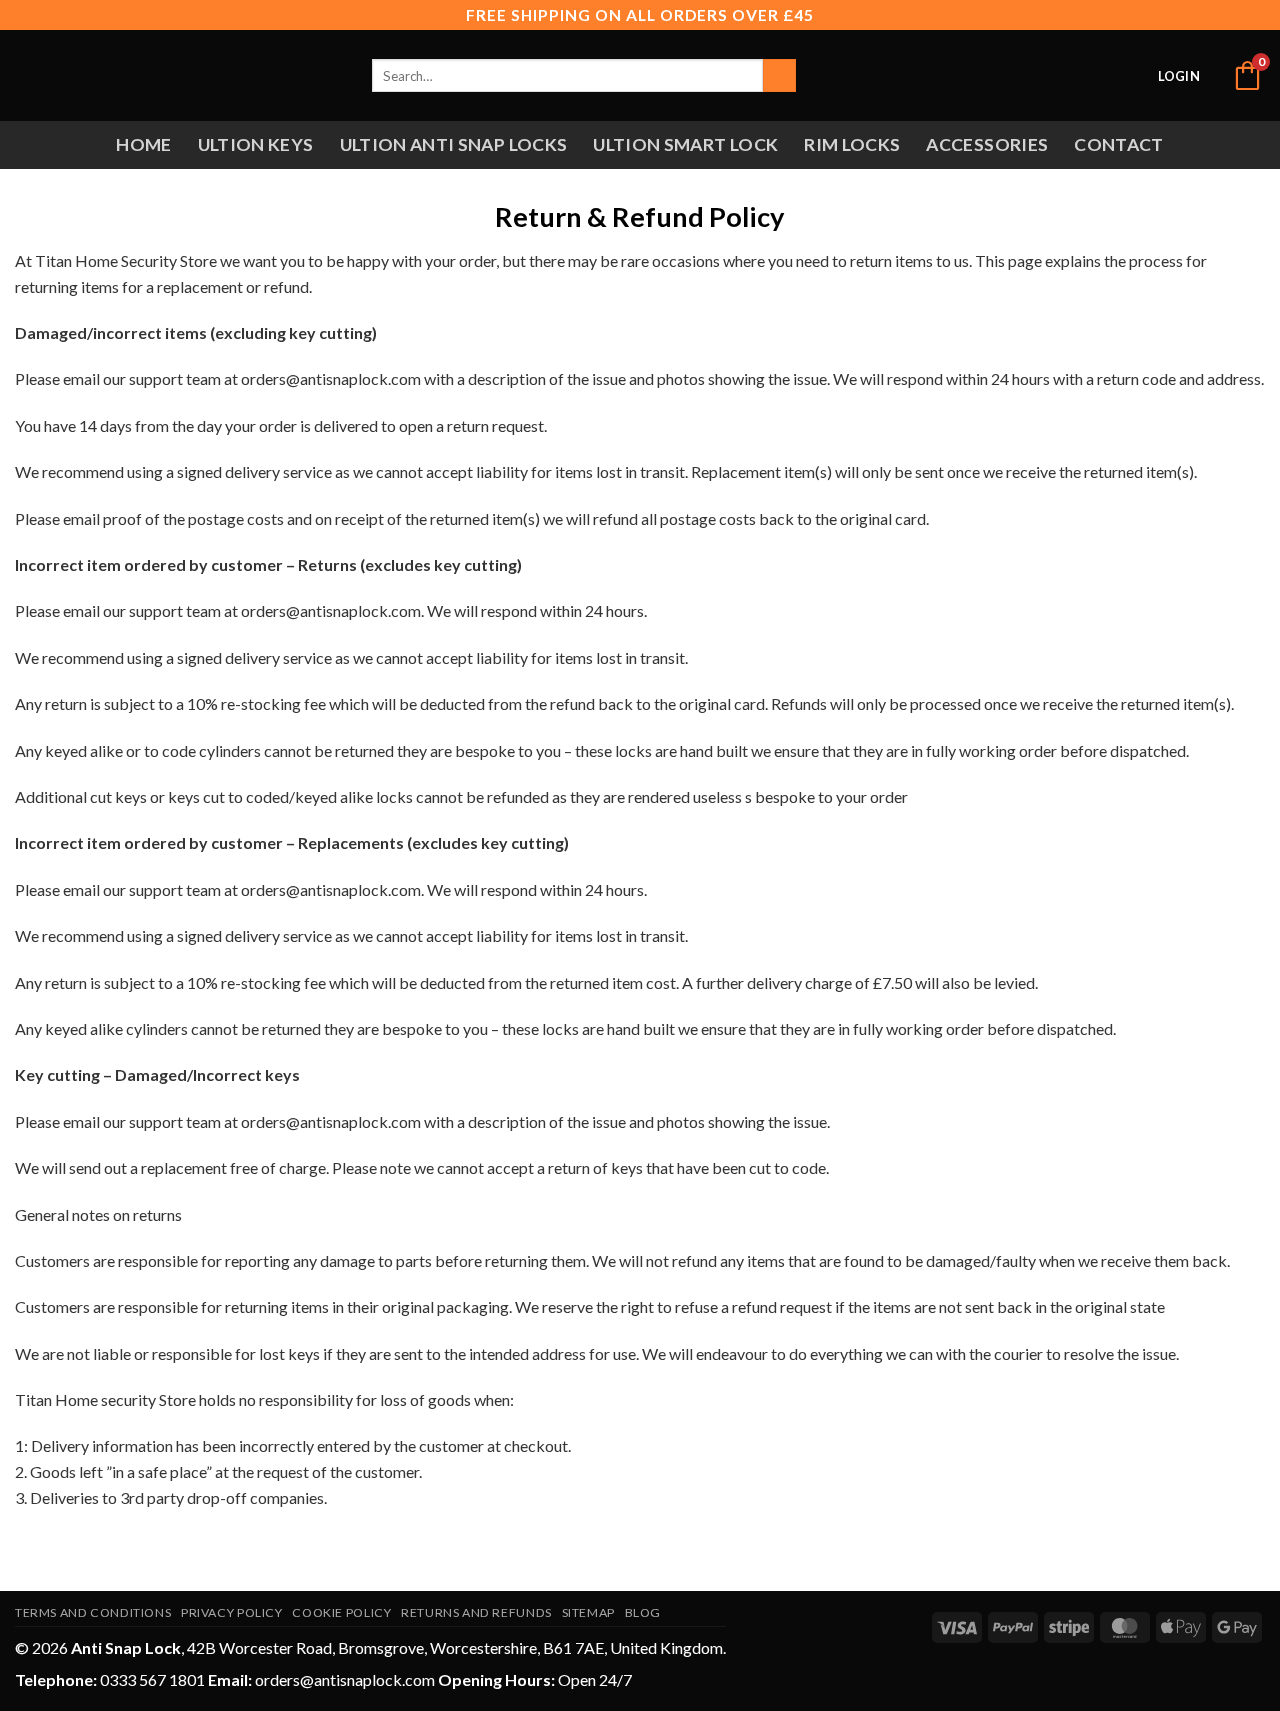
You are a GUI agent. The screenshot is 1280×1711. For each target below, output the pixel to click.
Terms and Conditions (93, 1612)
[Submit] (779, 76)
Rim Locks (852, 144)
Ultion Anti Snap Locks (454, 144)
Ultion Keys (256, 144)
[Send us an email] (1131, 75)
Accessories (987, 144)
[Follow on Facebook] (1104, 75)
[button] (1179, 76)
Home (143, 144)
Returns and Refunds (476, 1612)
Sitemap (588, 1612)
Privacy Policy (232, 1612)
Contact (1118, 144)
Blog (643, 1612)
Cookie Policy (341, 1612)
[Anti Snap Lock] (106, 75)
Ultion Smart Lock (685, 144)
